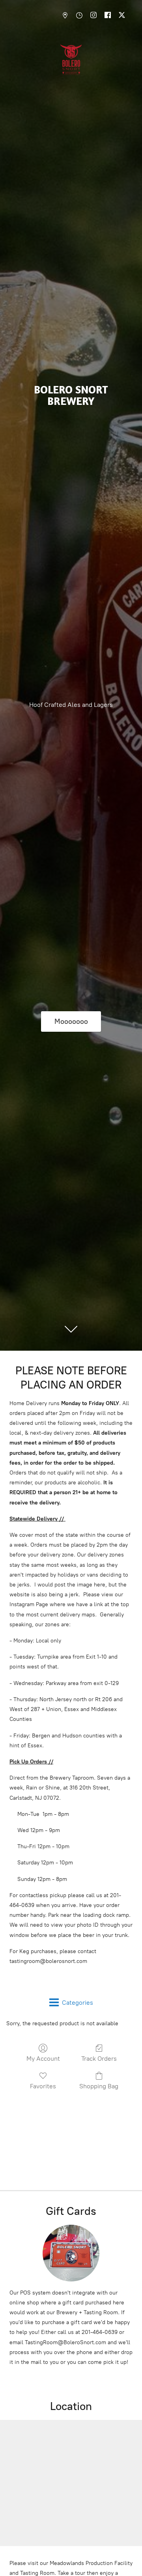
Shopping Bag (99, 2086)
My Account (43, 2059)
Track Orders (99, 2059)
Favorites (43, 2086)
